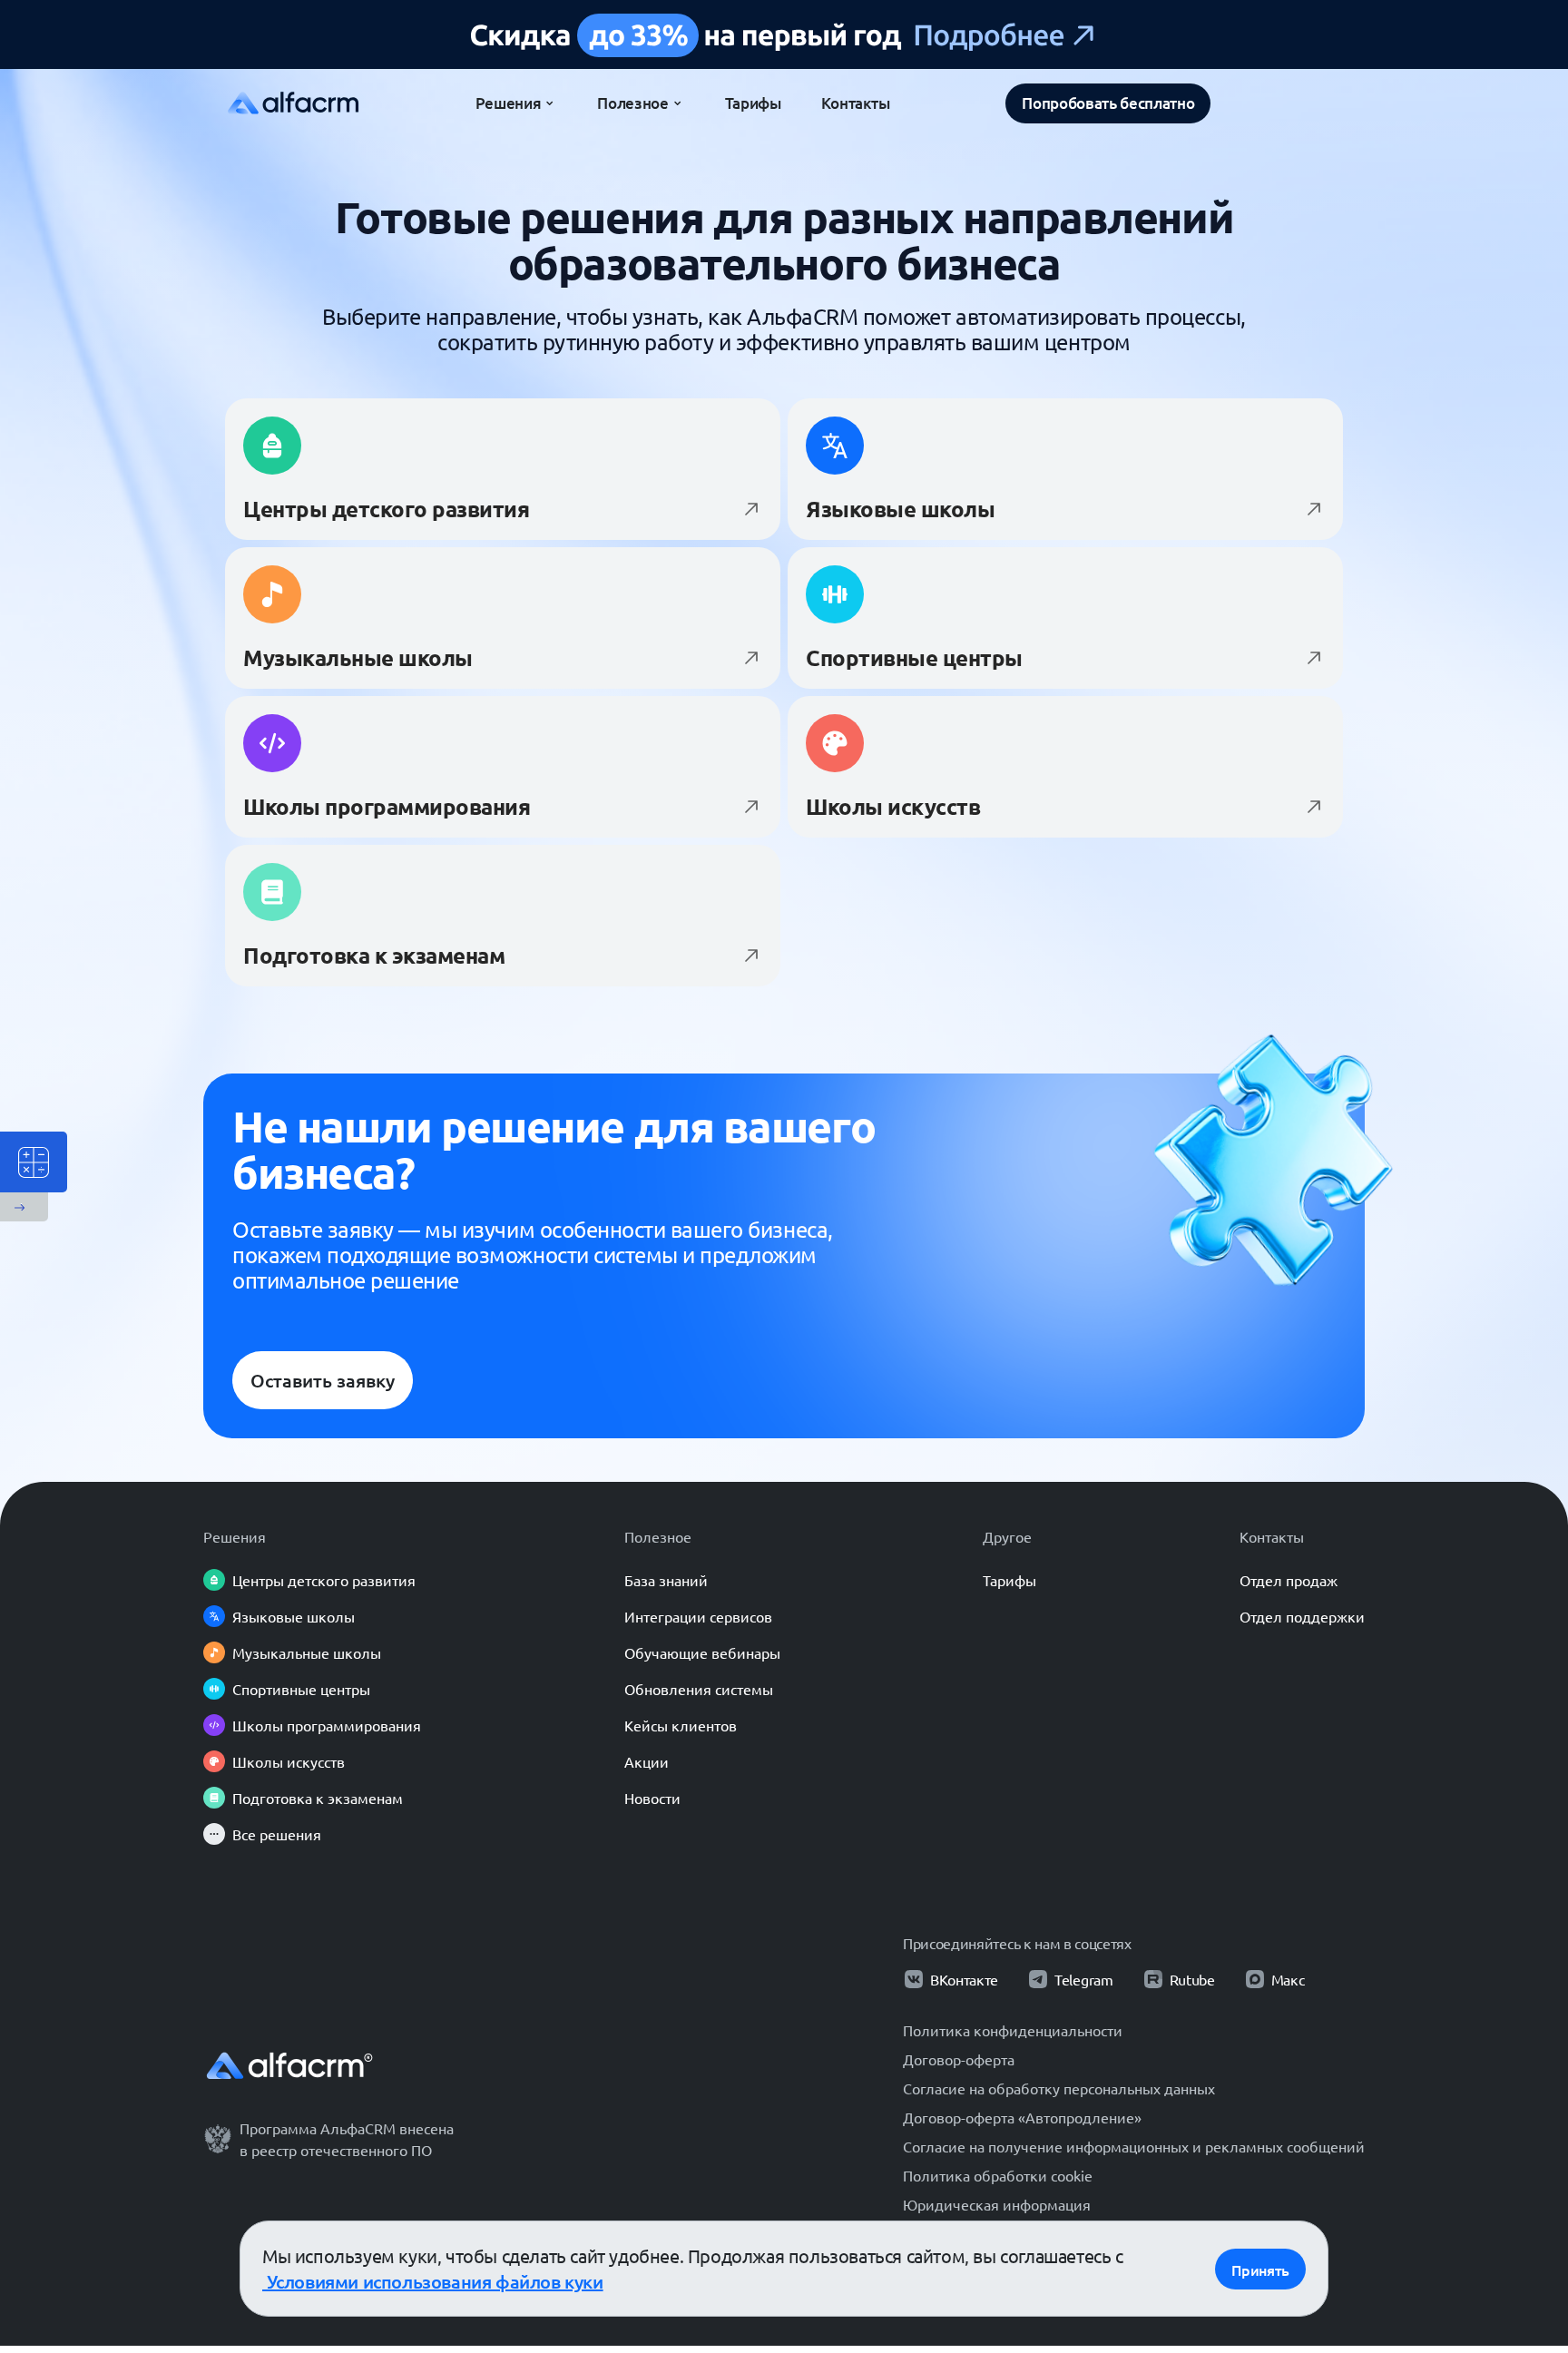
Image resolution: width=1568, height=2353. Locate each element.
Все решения (277, 1834)
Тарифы (1009, 1580)
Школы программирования (327, 1725)
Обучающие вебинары (702, 1652)
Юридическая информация (997, 2204)
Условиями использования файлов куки (433, 2281)
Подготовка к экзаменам (318, 1798)
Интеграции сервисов (698, 1616)
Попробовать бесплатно (1108, 103)
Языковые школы (294, 1616)
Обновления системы (699, 1689)
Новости (652, 1798)
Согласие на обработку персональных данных (1059, 2088)
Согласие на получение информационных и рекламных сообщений (1134, 2146)
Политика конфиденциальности (1013, 2030)
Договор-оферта (959, 2059)
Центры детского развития (324, 1580)
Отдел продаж (1289, 1580)
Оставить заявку (323, 1380)
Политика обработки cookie (998, 2175)
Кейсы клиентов (681, 1725)
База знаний (666, 1580)
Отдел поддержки (1302, 1616)
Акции (647, 1761)
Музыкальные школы (307, 1652)
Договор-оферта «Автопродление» (1022, 2117)
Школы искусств (289, 1761)
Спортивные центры (301, 1689)
